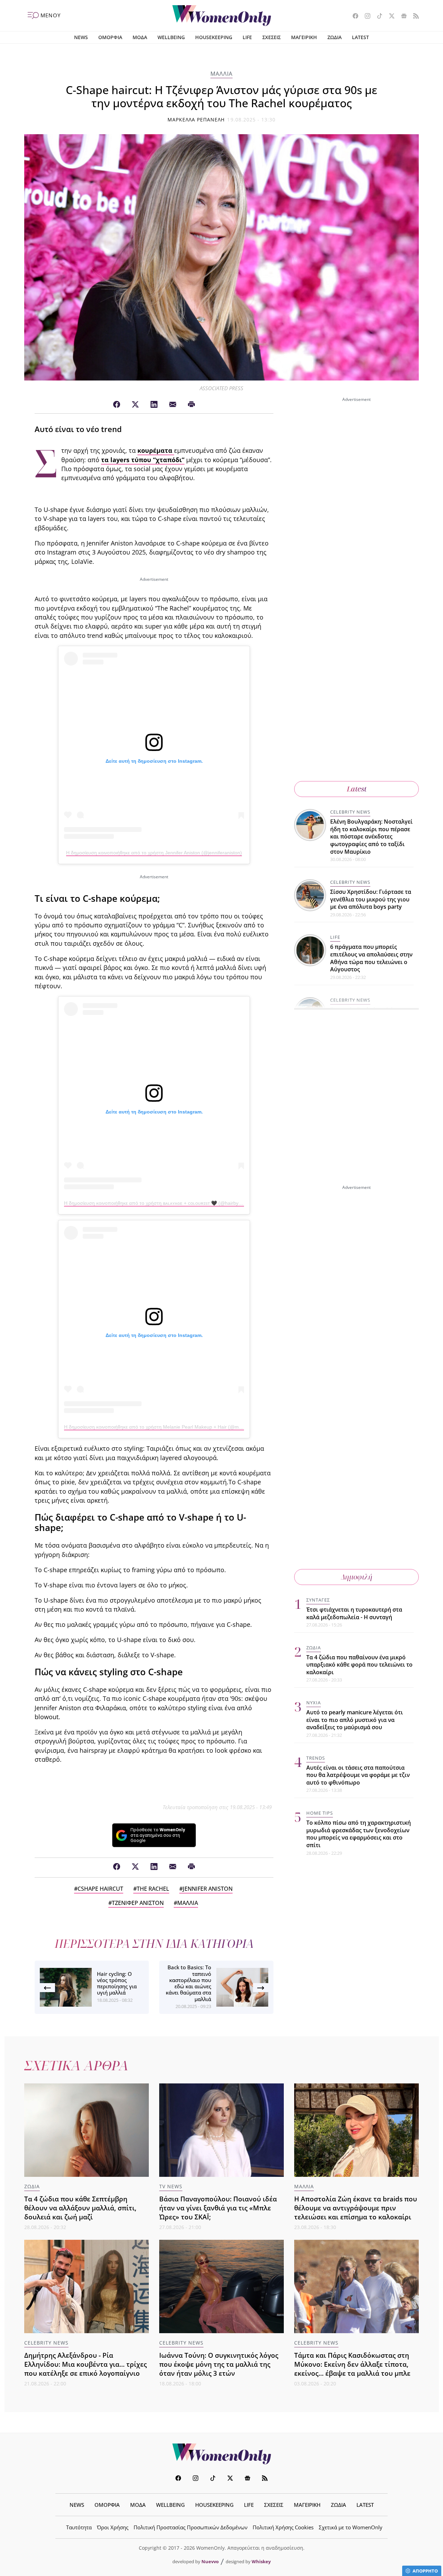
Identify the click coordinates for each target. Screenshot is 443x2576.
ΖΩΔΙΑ (334, 37)
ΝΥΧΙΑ (314, 1703)
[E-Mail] (173, 405)
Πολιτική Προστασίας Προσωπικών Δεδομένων (191, 2527)
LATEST (360, 37)
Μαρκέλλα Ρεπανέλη (196, 120)
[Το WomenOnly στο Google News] (401, 17)
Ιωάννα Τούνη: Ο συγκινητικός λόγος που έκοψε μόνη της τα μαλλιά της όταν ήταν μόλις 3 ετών (219, 2364)
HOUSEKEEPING (214, 37)
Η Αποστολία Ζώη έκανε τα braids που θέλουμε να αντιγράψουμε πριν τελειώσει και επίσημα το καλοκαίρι (356, 2208)
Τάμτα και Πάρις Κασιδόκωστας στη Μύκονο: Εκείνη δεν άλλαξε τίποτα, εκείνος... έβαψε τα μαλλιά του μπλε (352, 2364)
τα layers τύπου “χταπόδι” (143, 460)
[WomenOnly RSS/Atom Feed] (413, 17)
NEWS (81, 37)
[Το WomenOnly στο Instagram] (365, 17)
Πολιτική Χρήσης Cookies (283, 2527)
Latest (357, 789)
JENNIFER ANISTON (208, 1889)
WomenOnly (221, 2454)
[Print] (191, 405)
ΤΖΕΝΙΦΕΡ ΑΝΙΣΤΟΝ (138, 1903)
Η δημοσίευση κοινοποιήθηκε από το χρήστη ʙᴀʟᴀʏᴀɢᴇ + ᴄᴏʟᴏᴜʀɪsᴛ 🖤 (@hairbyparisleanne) (165, 1203)
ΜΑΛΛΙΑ (221, 74)
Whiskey (261, 2561)
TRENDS (316, 1758)
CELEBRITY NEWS (350, 812)
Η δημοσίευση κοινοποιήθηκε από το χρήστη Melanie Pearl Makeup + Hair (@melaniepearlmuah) (171, 1427)
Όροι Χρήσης (113, 2527)
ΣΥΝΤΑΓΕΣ (318, 1600)
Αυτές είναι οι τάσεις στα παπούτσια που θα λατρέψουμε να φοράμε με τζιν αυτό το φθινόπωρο (358, 1775)
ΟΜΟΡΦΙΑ (110, 37)
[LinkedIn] (154, 405)
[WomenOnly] (222, 16)
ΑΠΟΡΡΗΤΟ (425, 2571)
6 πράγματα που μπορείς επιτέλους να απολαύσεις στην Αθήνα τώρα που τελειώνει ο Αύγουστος (371, 958)
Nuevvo (210, 2561)
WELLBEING (171, 37)
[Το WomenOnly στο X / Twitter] (389, 17)
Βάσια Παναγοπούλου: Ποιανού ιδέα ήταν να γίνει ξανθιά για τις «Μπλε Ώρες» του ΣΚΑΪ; (218, 2208)
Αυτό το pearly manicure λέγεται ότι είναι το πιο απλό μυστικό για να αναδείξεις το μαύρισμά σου (355, 1720)
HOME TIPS (320, 1813)
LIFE (247, 37)
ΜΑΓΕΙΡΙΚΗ (304, 37)
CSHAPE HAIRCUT (100, 1889)
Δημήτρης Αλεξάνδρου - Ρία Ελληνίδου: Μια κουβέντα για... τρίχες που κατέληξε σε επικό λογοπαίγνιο (85, 2364)
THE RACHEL (153, 1889)
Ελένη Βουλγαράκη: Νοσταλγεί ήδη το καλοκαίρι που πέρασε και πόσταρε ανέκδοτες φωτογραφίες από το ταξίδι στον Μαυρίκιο (371, 836)
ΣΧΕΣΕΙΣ (272, 37)
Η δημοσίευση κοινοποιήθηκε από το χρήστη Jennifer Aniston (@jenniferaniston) (154, 853)
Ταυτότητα (79, 2527)
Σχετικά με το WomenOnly (351, 2527)
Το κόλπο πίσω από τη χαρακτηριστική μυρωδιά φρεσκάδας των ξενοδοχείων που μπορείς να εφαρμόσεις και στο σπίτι (359, 1834)
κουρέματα (156, 450)
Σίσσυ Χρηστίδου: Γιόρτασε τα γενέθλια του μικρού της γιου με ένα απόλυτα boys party (371, 899)
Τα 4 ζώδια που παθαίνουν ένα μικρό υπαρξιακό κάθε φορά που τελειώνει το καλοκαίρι (359, 1665)
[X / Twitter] (135, 405)
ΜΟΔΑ (140, 37)
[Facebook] (117, 405)
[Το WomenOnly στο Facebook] (353, 17)
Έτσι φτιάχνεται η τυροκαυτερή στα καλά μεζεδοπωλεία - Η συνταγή (354, 1613)
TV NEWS (171, 2186)
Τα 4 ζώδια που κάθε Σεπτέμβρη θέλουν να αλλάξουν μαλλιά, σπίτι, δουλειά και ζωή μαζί (80, 2208)
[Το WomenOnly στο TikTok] (377, 17)
